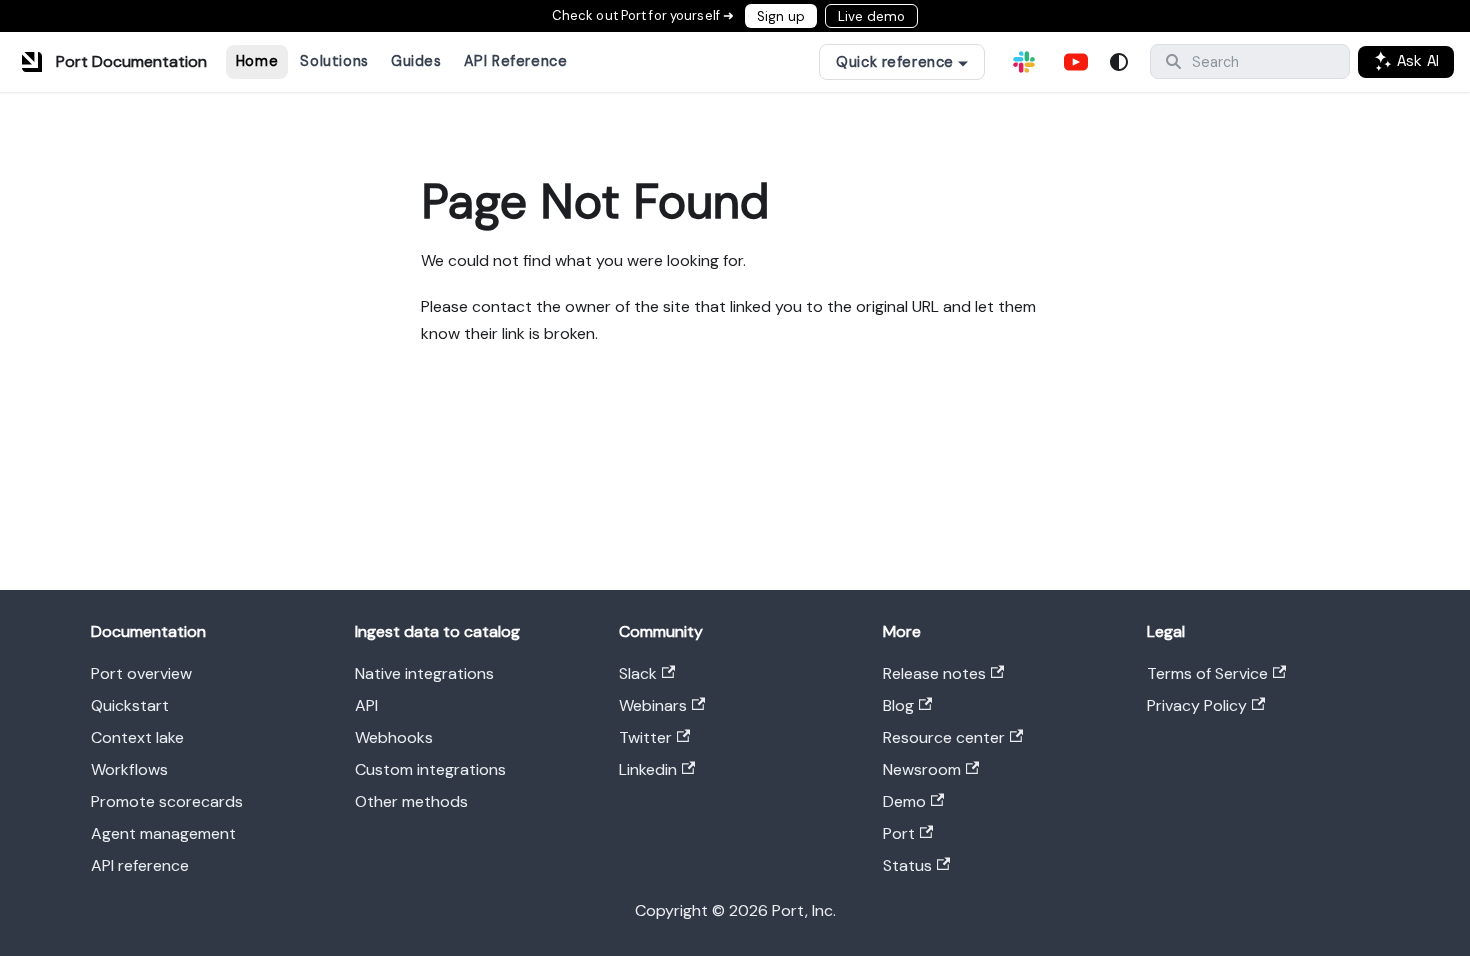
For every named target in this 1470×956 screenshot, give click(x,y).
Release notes (934, 673)
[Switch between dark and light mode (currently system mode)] (1119, 62)
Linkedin (648, 769)
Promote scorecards (167, 801)
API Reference (516, 61)
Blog (898, 705)
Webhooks (394, 737)
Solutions (334, 61)
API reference (140, 865)
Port (899, 833)
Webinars (653, 705)
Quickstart (130, 705)
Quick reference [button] (895, 62)
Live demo (871, 16)
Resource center (944, 737)
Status (907, 865)
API (366, 705)
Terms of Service (1207, 673)
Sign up (781, 16)
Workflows (129, 769)
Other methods (411, 801)
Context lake (137, 737)
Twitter (645, 737)
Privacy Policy (1197, 705)
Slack (638, 673)
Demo (904, 801)
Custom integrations (430, 769)
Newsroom (922, 769)
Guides (416, 61)
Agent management (163, 833)
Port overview (141, 673)
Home (257, 61)
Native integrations (424, 673)
